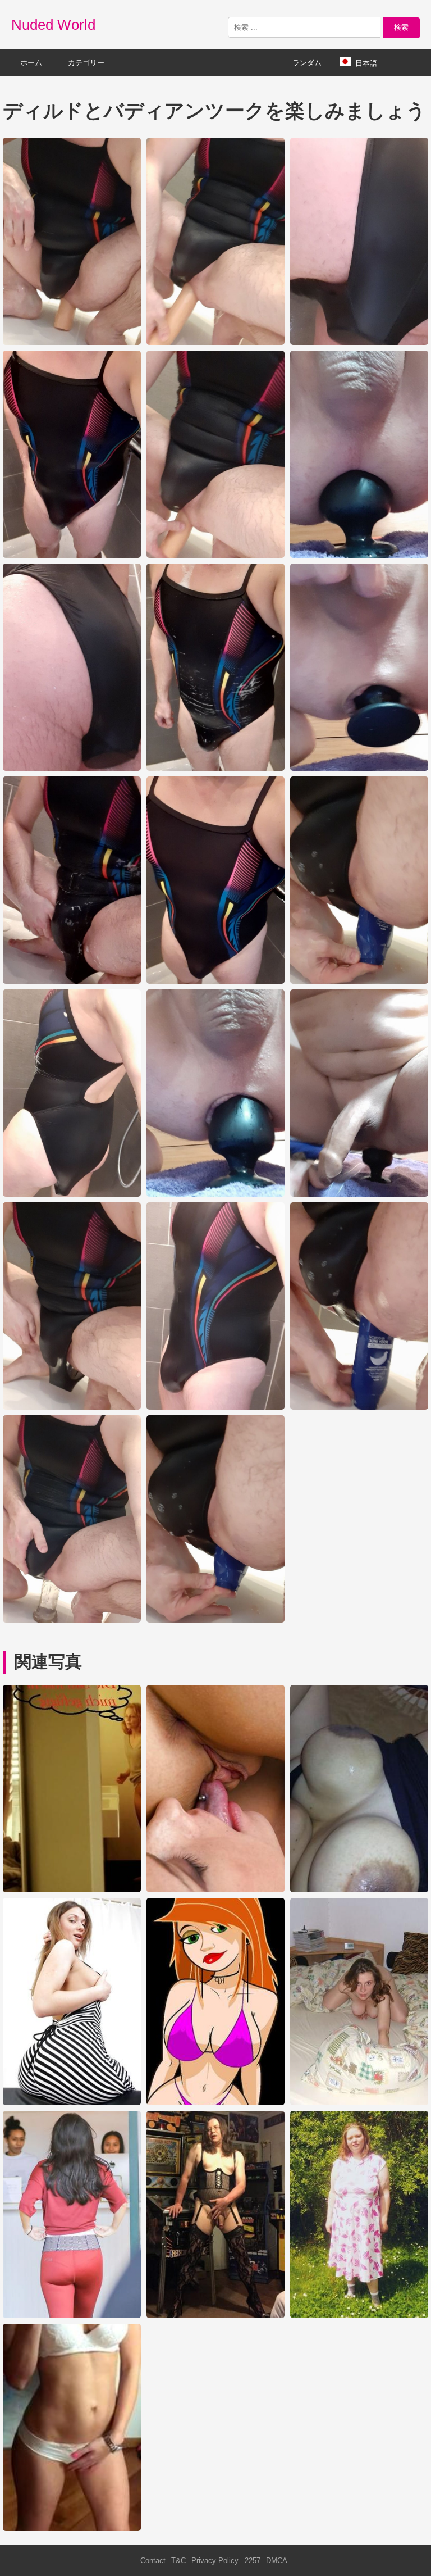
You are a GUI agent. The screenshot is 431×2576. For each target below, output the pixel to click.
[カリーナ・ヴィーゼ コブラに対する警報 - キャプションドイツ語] (72, 1890)
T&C (178, 2561)
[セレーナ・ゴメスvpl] (72, 2316)
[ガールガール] (72, 2103)
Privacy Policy (215, 2561)
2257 (253, 2561)
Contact (153, 2561)
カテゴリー (86, 63)
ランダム (307, 63)
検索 (401, 27)
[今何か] (72, 2529)
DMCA (277, 2561)
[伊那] (359, 2103)
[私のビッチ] (359, 1890)
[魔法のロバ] (215, 1890)
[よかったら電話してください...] (215, 2103)
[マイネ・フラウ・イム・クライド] (359, 2316)
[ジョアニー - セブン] (215, 2316)
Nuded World (53, 25)
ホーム (31, 63)
